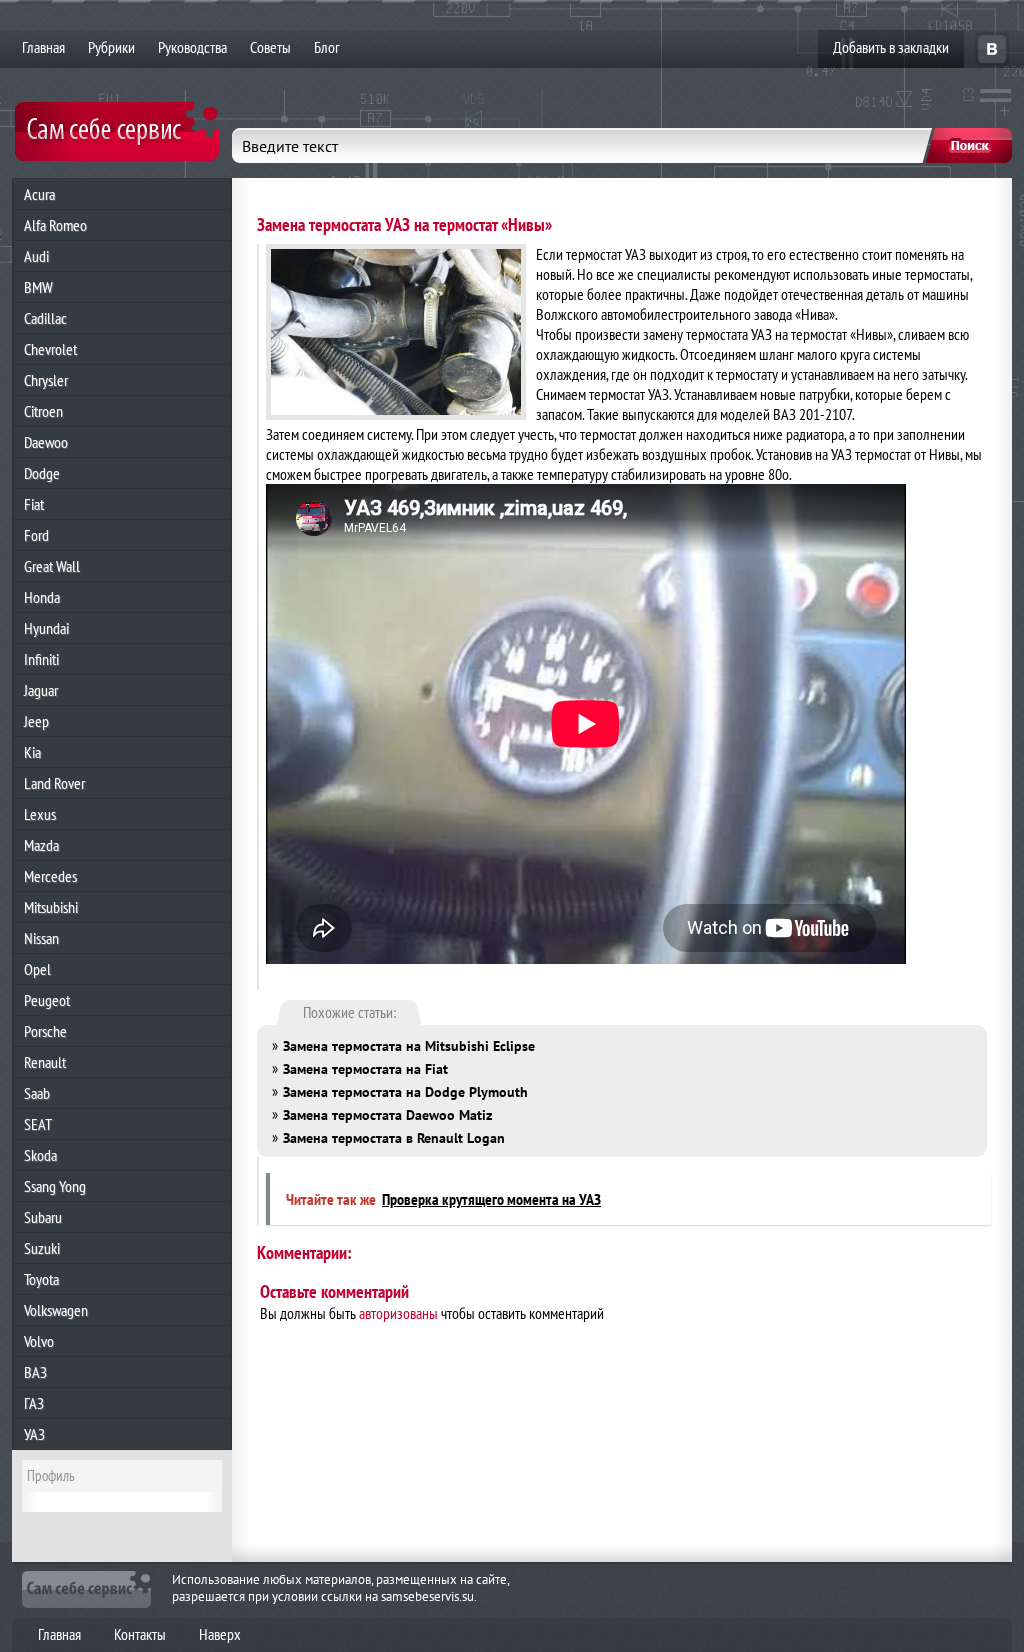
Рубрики (111, 47)
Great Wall (52, 566)
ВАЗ (35, 1372)
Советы (270, 47)
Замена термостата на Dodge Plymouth (405, 1092)
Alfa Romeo (55, 225)
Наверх (220, 1634)
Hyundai (46, 628)
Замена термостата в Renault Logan (394, 1138)
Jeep (36, 721)
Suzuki (42, 1248)
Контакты (140, 1634)
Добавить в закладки (891, 47)
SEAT (38, 1124)
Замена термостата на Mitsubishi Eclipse (409, 1046)
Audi (36, 256)
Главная (43, 47)
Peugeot (47, 1000)
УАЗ (34, 1434)
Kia (32, 752)
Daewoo (46, 442)
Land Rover (54, 783)
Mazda (41, 845)
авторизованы (398, 1313)
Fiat (34, 504)
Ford (36, 535)
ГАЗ (34, 1403)
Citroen (43, 411)
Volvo (39, 1341)
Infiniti (41, 659)
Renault (45, 1062)
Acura (39, 194)
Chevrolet (50, 349)
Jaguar (41, 690)
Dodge (42, 473)
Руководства (192, 47)
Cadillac (45, 318)
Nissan (41, 938)
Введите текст (290, 146)
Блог (327, 47)
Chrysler (46, 380)
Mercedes (50, 876)
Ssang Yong (55, 1186)
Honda (42, 597)
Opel (37, 969)
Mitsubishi (51, 907)
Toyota (41, 1279)
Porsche (45, 1031)
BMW (38, 287)
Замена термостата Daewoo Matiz (387, 1115)
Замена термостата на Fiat (365, 1069)
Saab (37, 1093)
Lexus (40, 814)
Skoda (40, 1155)
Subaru (43, 1217)
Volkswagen (56, 1310)
